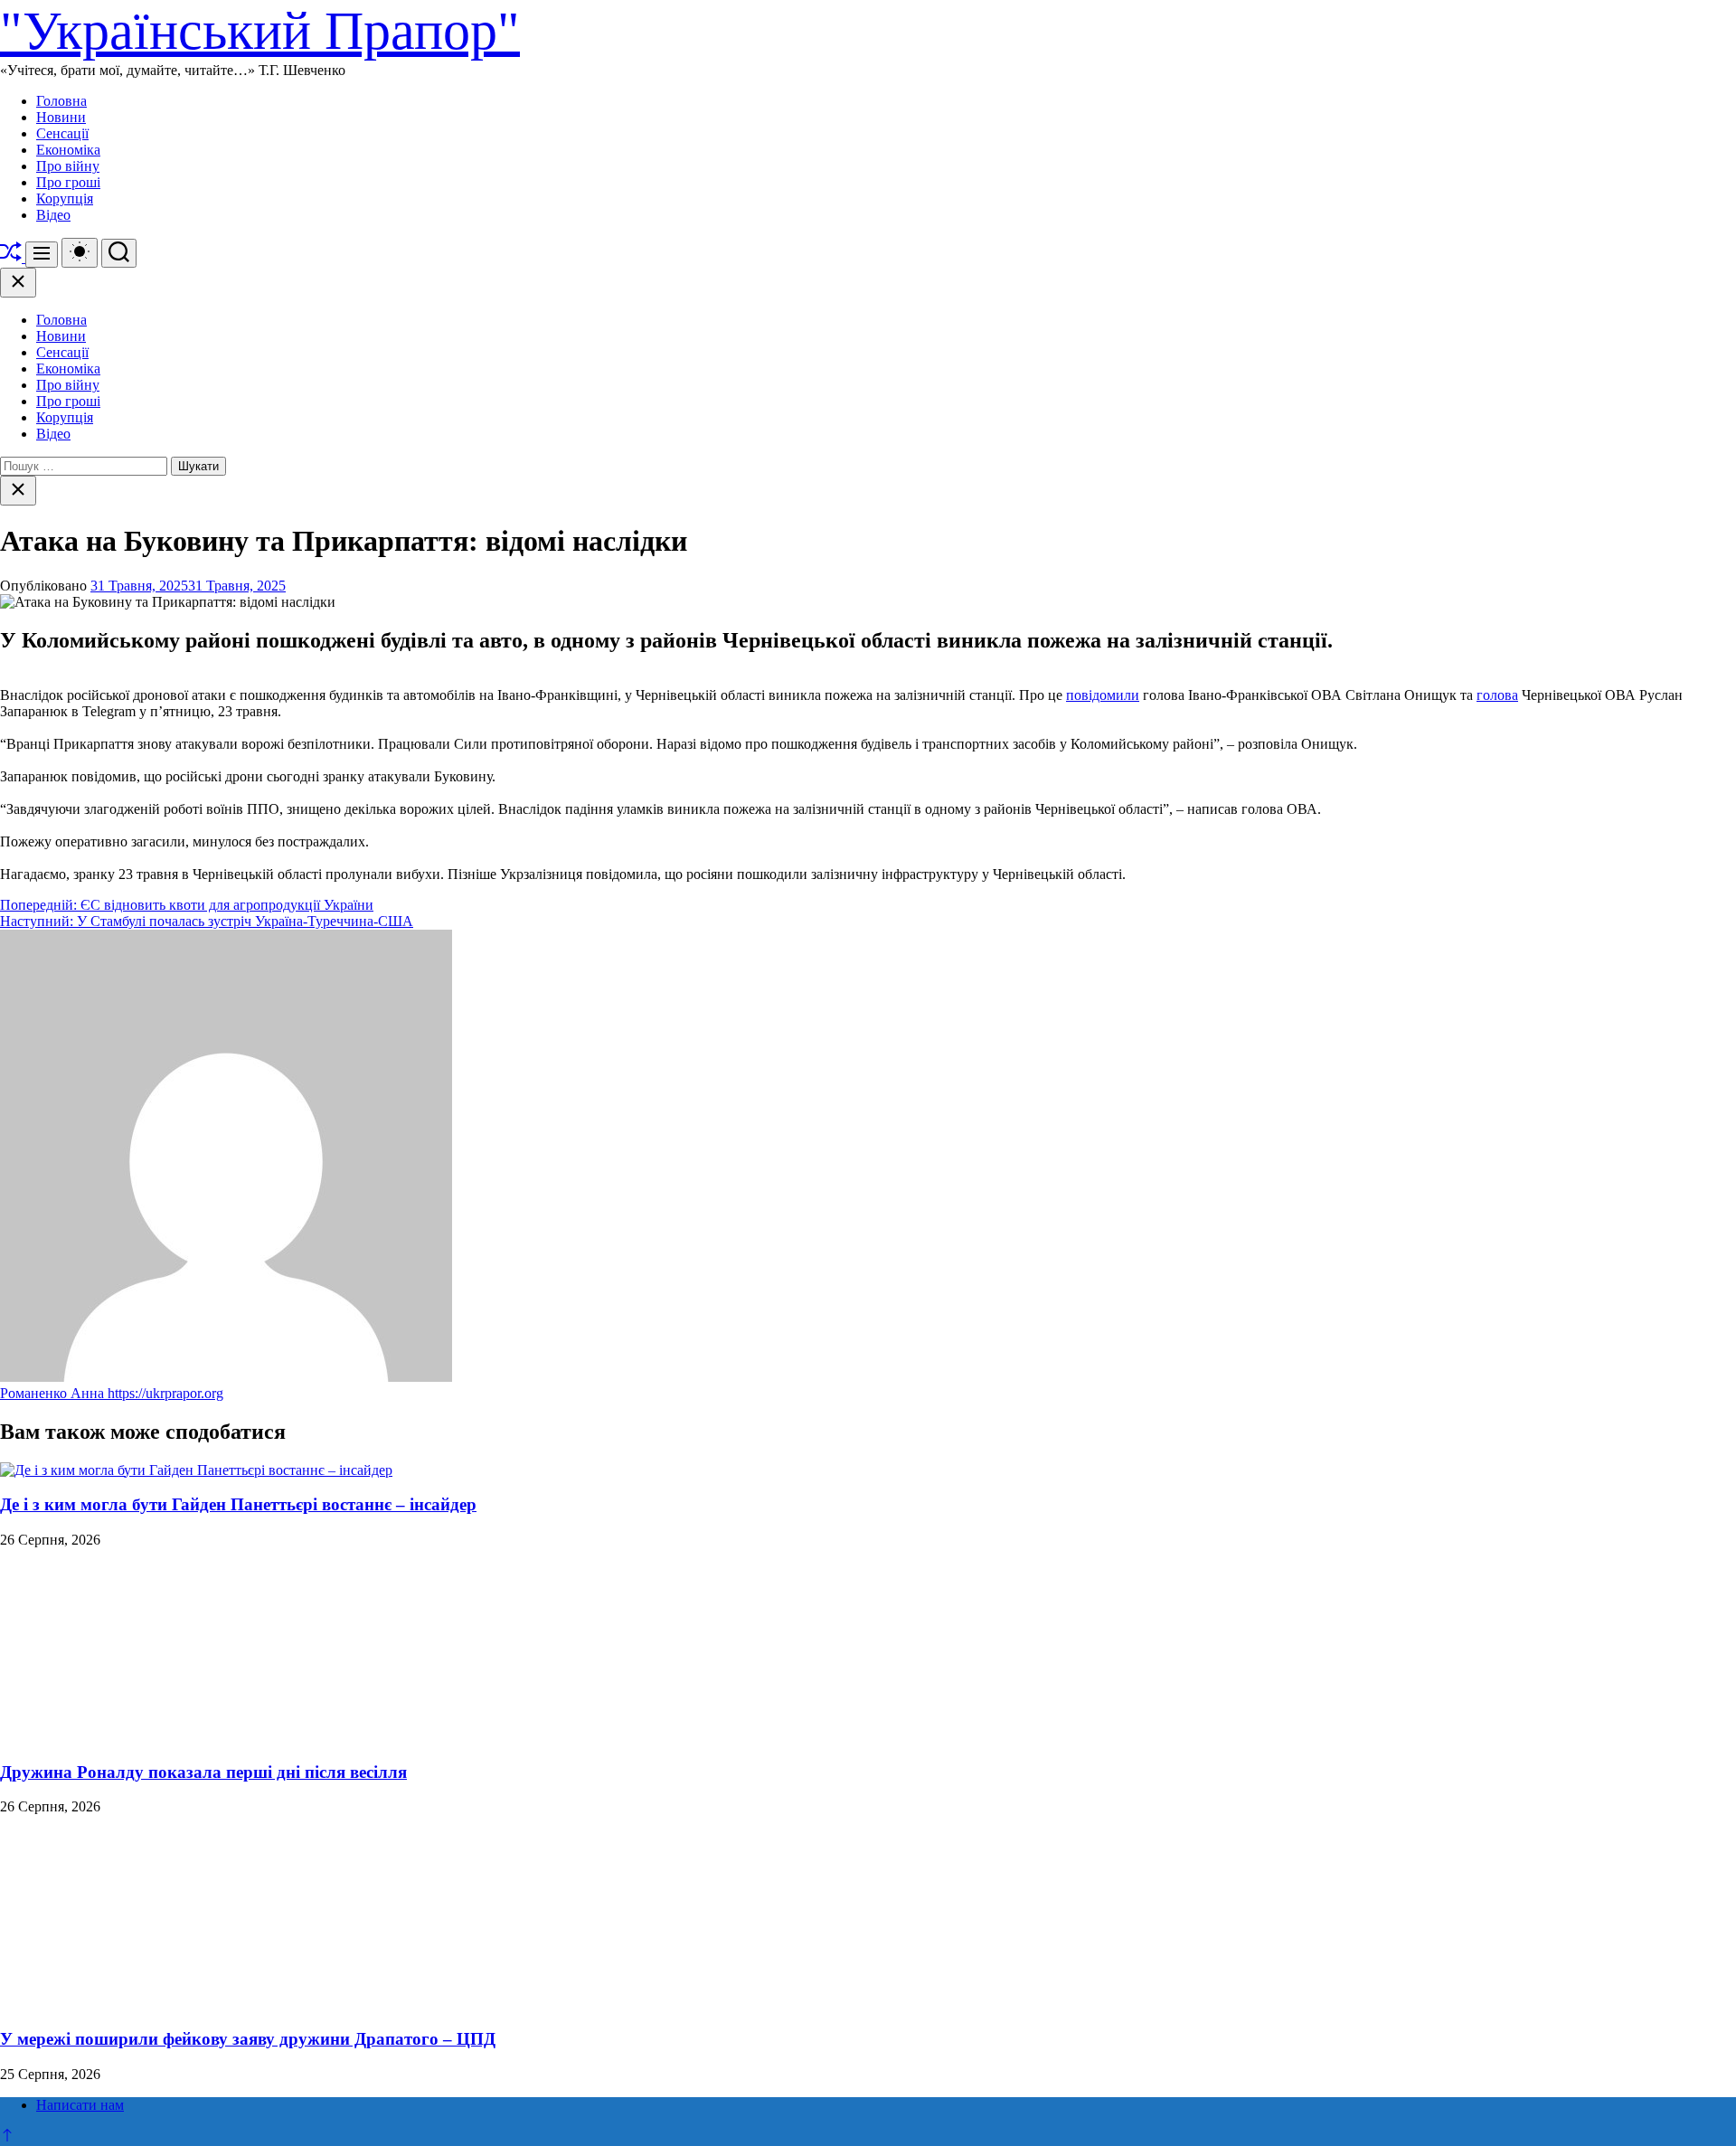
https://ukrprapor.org (165, 1393)
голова (1497, 695)
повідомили (1103, 695)
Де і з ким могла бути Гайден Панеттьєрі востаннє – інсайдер (238, 1504)
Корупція (65, 199)
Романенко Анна (54, 1393)
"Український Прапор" (260, 31)
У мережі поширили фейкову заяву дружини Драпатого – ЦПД (248, 2039)
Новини (61, 117)
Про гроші (68, 182)
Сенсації (62, 133)
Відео (53, 215)
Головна (61, 101)
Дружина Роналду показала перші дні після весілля (203, 1772)
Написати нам (80, 2105)
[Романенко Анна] (226, 1377)
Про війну (68, 166)
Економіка (68, 150)
